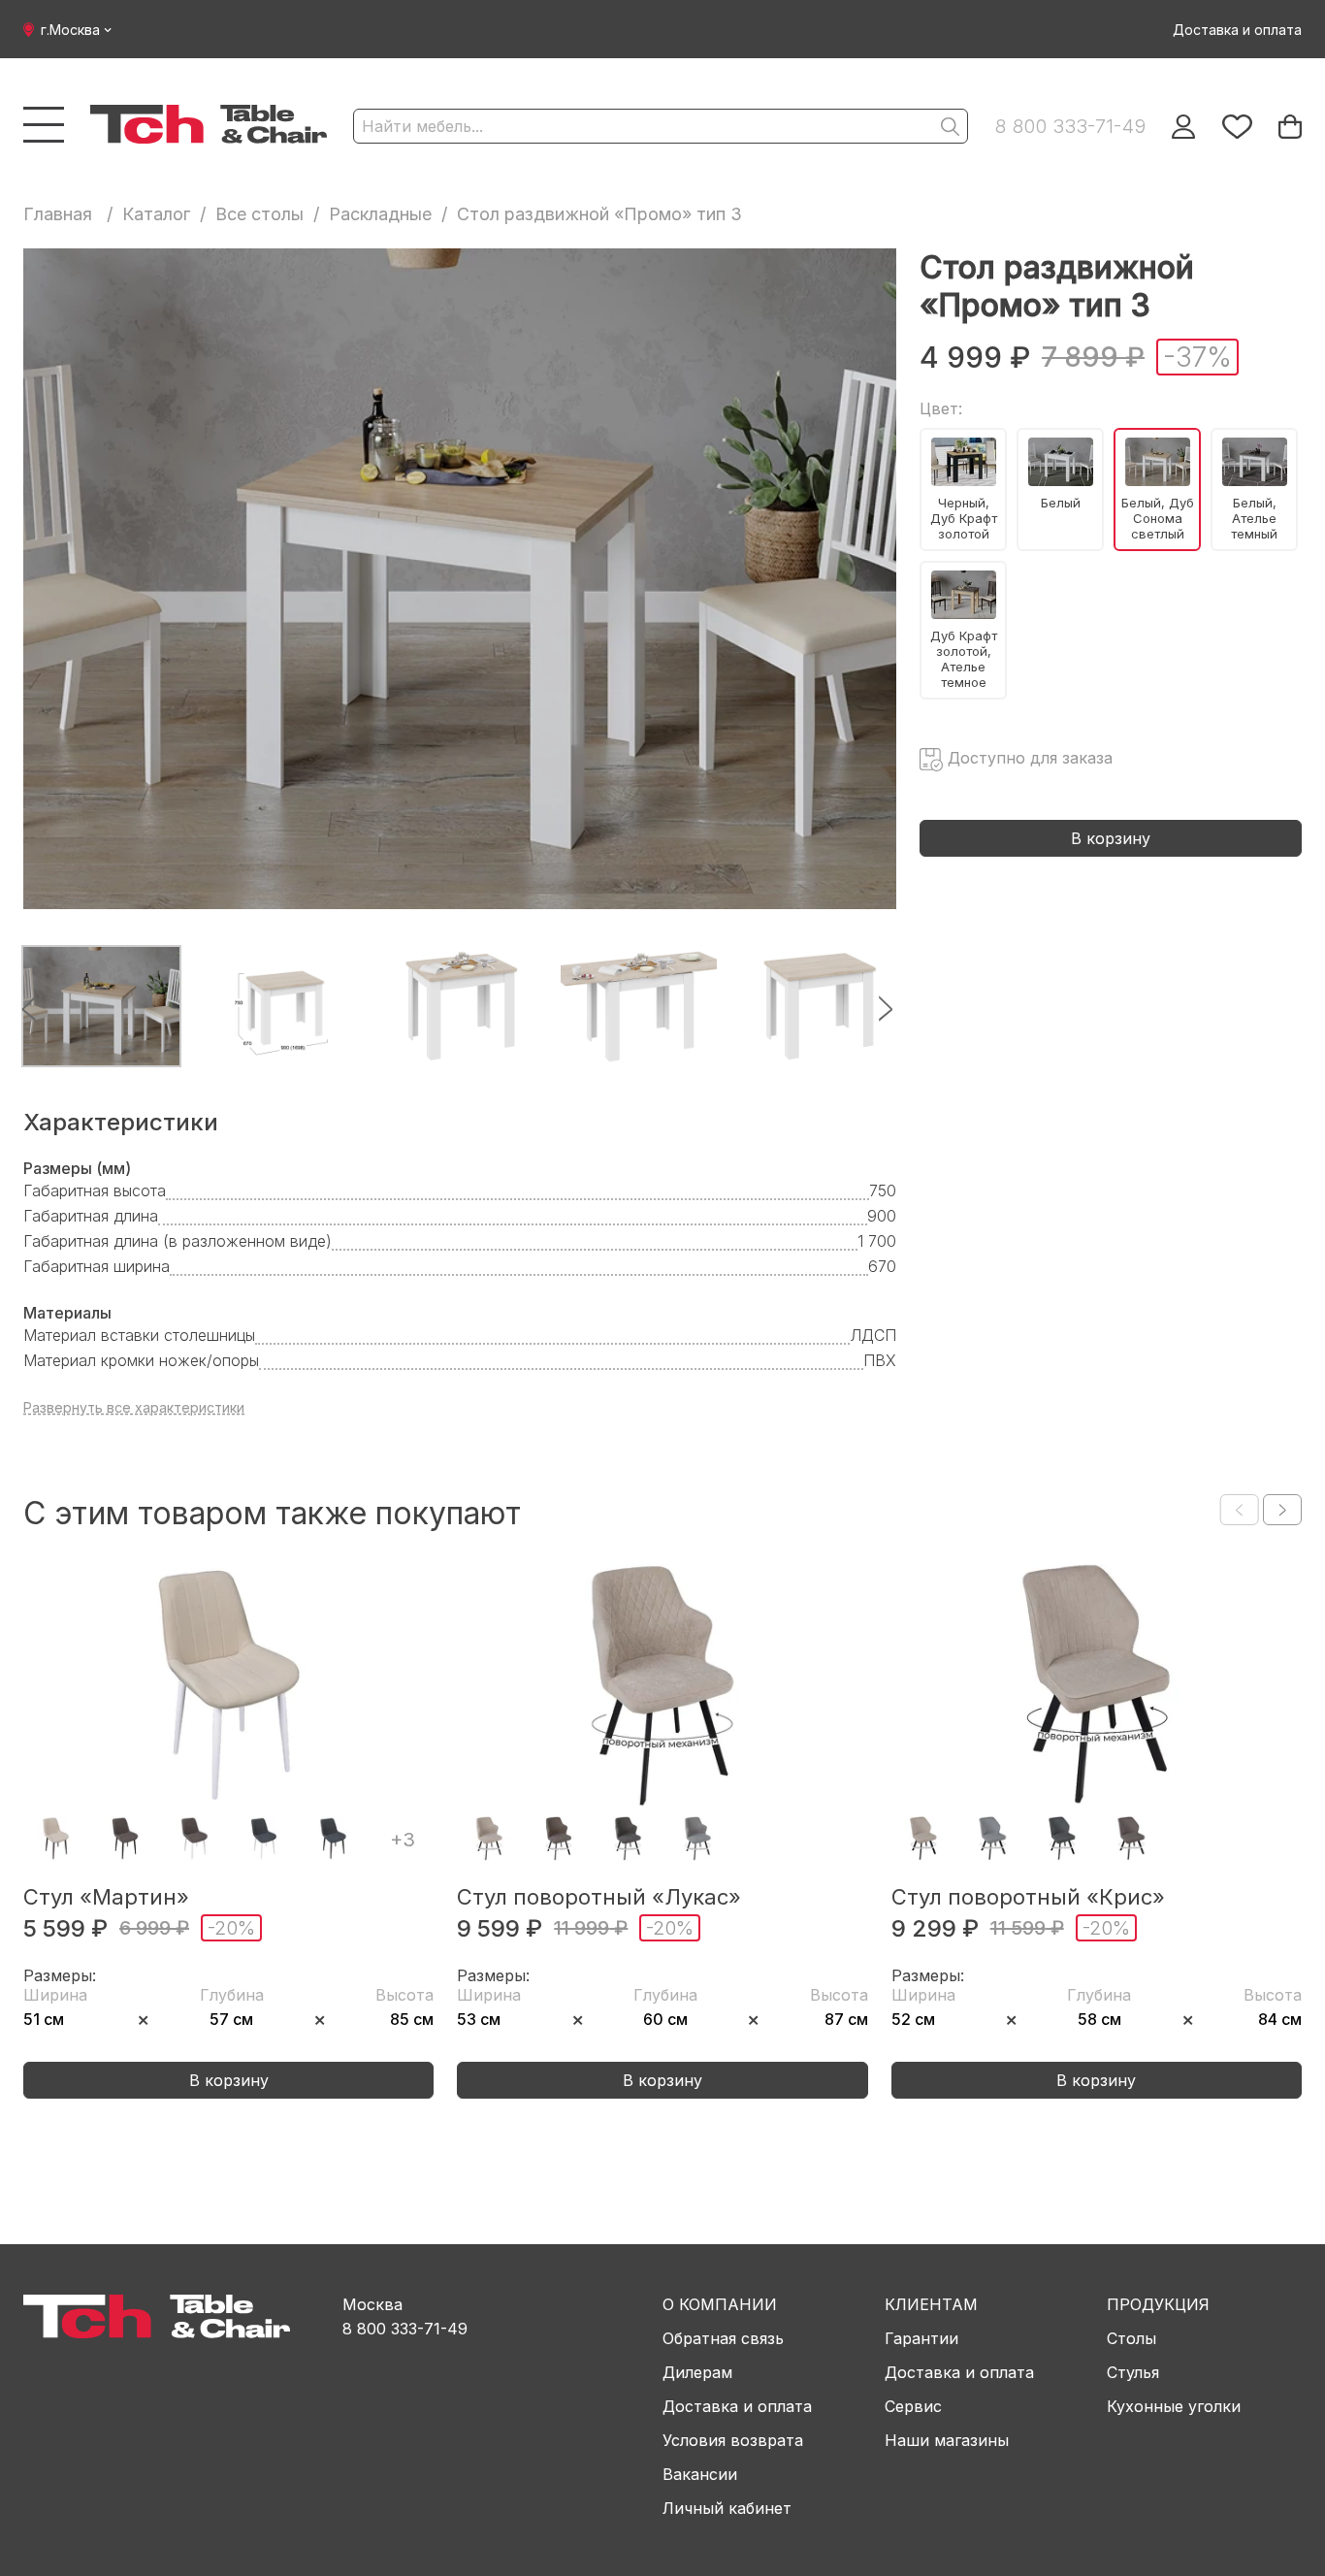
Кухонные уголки (1174, 2406)
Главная (58, 214)
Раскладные (380, 214)
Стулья (1133, 2372)
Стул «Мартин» (106, 1897)
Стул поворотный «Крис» (1028, 1897)
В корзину (1111, 838)
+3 (403, 1840)
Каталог (156, 214)
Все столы (259, 214)
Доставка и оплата (1237, 30)
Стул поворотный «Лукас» (599, 1897)
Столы (1131, 2338)
